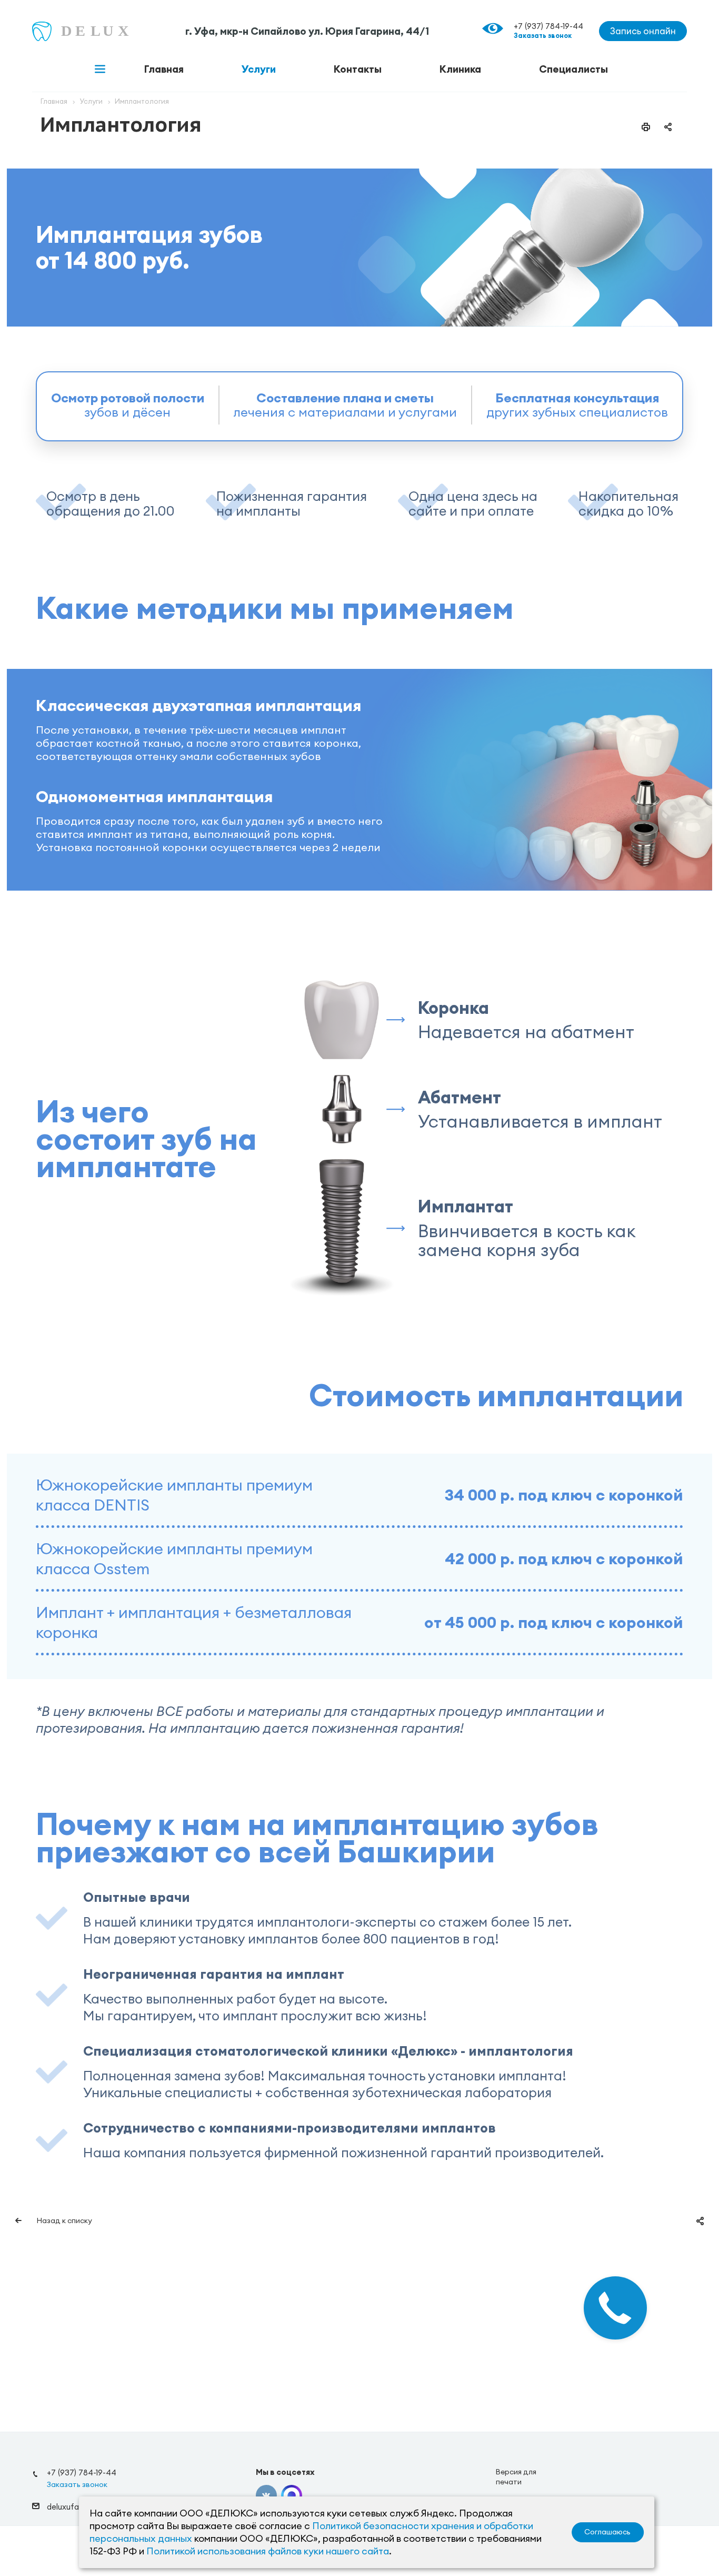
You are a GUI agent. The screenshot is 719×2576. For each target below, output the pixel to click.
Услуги (259, 69)
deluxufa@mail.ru (78, 2506)
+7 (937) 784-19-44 (548, 26)
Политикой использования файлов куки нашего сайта (268, 2551)
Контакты (358, 69)
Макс (292, 2495)
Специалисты (573, 69)
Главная (164, 69)
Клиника (460, 69)
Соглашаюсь (607, 2532)
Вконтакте (266, 2495)
